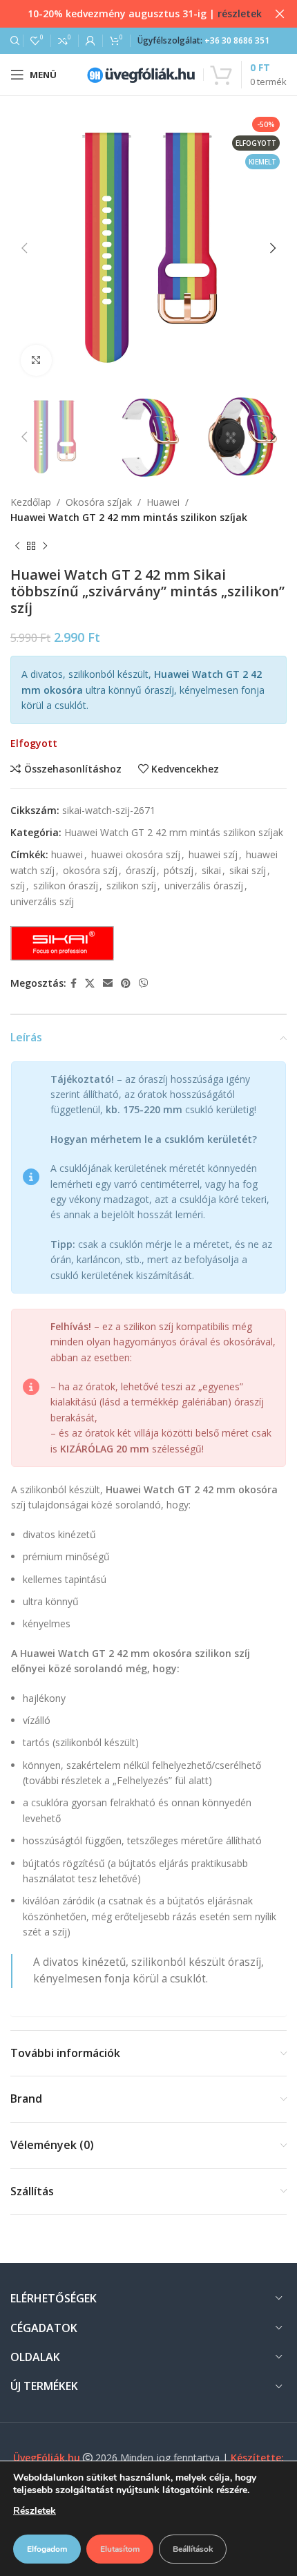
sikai (211, 870)
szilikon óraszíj (66, 885)
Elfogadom (47, 2549)
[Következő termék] (45, 546)
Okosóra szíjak (99, 502)
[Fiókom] (90, 41)
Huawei (163, 502)
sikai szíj (248, 870)
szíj (18, 885)
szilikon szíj (131, 885)
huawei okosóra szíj (136, 854)
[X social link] (90, 984)
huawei (67, 854)
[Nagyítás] (36, 360)
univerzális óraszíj (204, 885)
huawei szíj (213, 854)
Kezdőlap (31, 502)
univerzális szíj (42, 901)
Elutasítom (120, 2549)
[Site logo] (141, 74)
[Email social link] (108, 984)
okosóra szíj (90, 870)
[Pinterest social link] (126, 984)
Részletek (35, 2511)
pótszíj (179, 870)
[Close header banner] (280, 14)
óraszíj (141, 870)
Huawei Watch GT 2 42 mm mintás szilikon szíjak (129, 517)
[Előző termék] (17, 546)
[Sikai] (62, 943)
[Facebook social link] (74, 984)
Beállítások (193, 2549)
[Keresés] (13, 41)
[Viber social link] (144, 984)
